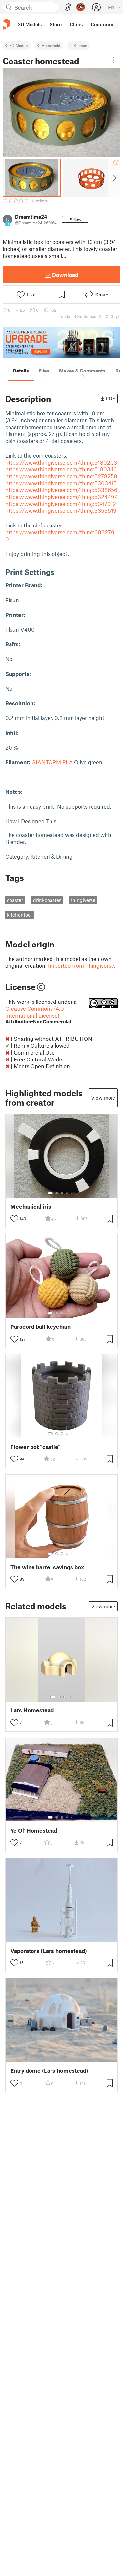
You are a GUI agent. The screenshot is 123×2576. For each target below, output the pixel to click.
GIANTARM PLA (52, 762)
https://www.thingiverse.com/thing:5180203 (61, 462)
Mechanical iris (31, 1206)
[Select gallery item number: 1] (50, 1193)
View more (103, 1098)
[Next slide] (114, 178)
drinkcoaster (47, 900)
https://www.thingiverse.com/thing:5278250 (61, 476)
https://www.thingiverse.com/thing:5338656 (61, 490)
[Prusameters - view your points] (81, 7)
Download (65, 275)
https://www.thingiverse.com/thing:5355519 (61, 510)
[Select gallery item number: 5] (72, 1193)
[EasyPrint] (68, 7)
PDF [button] (110, 398)
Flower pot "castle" (36, 1447)
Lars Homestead (32, 1710)
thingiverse (83, 900)
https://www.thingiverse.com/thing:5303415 (61, 483)
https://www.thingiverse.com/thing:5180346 (61, 469)
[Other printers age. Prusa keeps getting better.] (61, 343)
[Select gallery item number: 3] (62, 1193)
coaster (15, 900)
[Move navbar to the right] (116, 24)
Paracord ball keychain (41, 1327)
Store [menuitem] (56, 24)
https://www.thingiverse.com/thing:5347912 (61, 504)
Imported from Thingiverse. (82, 965)
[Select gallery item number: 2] (57, 1193)
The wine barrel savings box (47, 1567)
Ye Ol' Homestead (34, 1831)
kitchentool (19, 915)
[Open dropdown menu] (114, 60)
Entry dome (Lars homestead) (49, 2071)
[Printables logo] (7, 24)
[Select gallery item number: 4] (67, 1193)
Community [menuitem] (104, 24)
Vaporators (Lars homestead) (49, 1951)
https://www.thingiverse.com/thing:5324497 (61, 497)
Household (51, 45)
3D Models (19, 45)
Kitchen (81, 45)
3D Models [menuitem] (30, 24)
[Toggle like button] (14, 1219)
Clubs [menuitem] (76, 24)
